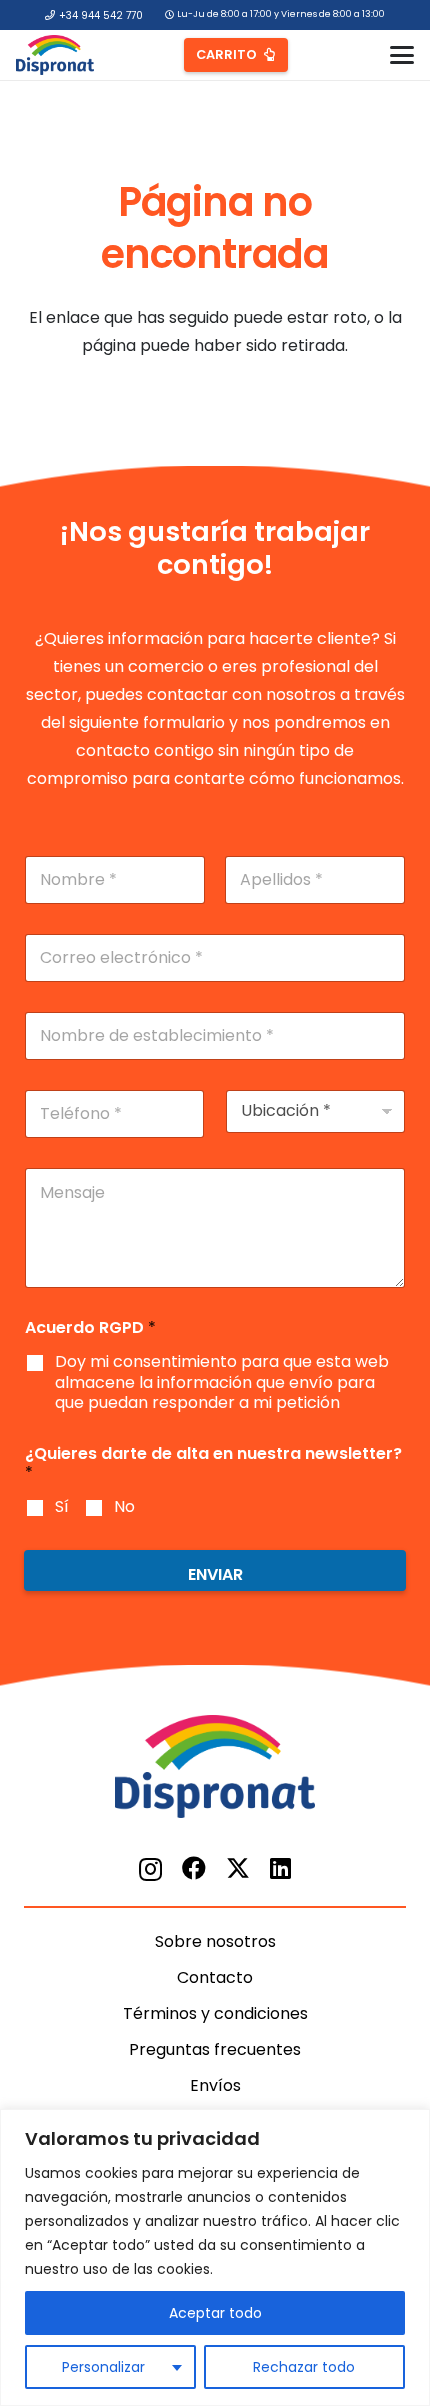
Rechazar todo (304, 2367)
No (124, 1507)
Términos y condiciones (215, 2013)
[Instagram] (150, 1869)
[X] (238, 1868)
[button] (402, 55)
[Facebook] (194, 1868)
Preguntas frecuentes (215, 2049)
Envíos (215, 2085)
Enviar (215, 1574)
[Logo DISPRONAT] (55, 55)
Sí (62, 1507)
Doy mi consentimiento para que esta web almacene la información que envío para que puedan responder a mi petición (222, 1383)
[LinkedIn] (280, 1868)
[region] (215, 2257)
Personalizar (103, 2367)
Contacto (215, 1977)
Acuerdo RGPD (90, 1327)
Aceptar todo (215, 2313)
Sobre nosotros (215, 1941)
